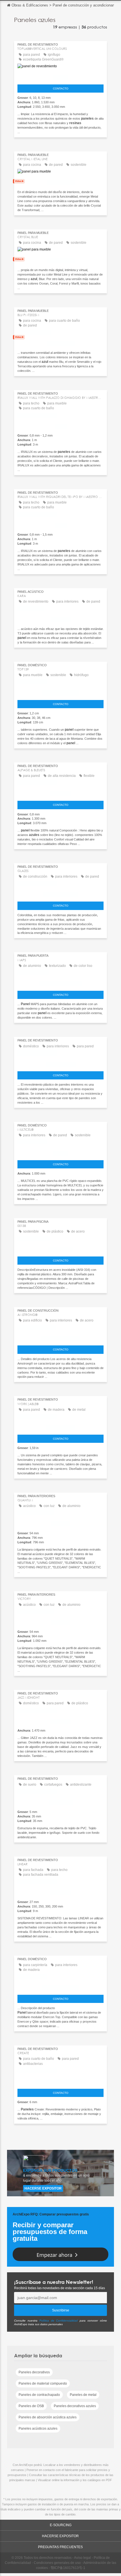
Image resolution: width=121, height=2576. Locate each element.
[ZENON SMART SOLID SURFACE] (60, 2080)
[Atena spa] (60, 1891)
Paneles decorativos (34, 2372)
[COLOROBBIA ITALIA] (60, 893)
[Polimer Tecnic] (60, 1063)
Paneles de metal (83, 2395)
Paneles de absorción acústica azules (48, 2417)
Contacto (61, 89)
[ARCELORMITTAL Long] (60, 1337)
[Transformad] (60, 181)
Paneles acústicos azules (38, 2429)
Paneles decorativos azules (75, 2406)
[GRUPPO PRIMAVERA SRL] (60, 982)
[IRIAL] (60, 425)
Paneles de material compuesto (43, 2383)
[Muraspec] (60, 1720)
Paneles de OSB (31, 2406)
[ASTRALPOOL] (60, 1248)
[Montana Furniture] (60, 692)
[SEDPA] (60, 1152)
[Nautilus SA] (60, 1801)
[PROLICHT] (60, 1522)
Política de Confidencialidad (59, 2321)
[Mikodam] (60, 618)
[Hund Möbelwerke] (60, 1987)
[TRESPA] (60, 76)
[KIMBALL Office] (60, 1426)
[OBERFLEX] (60, 793)
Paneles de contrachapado (39, 2395)
